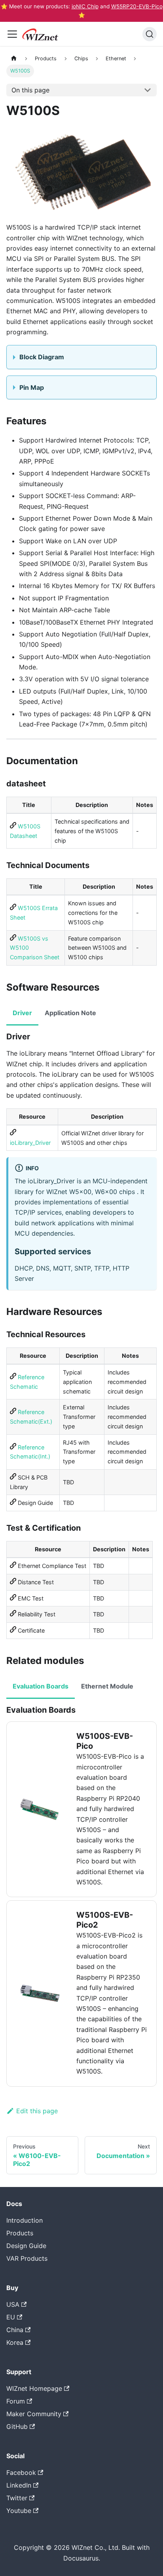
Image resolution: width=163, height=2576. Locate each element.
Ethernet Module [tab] (107, 1686)
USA (13, 2304)
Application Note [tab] (70, 1013)
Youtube (19, 2511)
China (15, 2330)
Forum (16, 2401)
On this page (30, 90)
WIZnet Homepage (34, 2388)
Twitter (17, 2498)
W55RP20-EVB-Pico (137, 6)
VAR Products (27, 2258)
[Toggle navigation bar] (12, 34)
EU (11, 2317)
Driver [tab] (22, 1013)
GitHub (17, 2426)
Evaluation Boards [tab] (41, 1686)
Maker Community (34, 2414)
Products (20, 2233)
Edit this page (37, 2111)
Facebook (21, 2472)
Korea (15, 2342)
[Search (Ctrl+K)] (150, 34)
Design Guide (26, 2246)
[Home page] (14, 58)
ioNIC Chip (85, 6)
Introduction (25, 2220)
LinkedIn (19, 2485)
